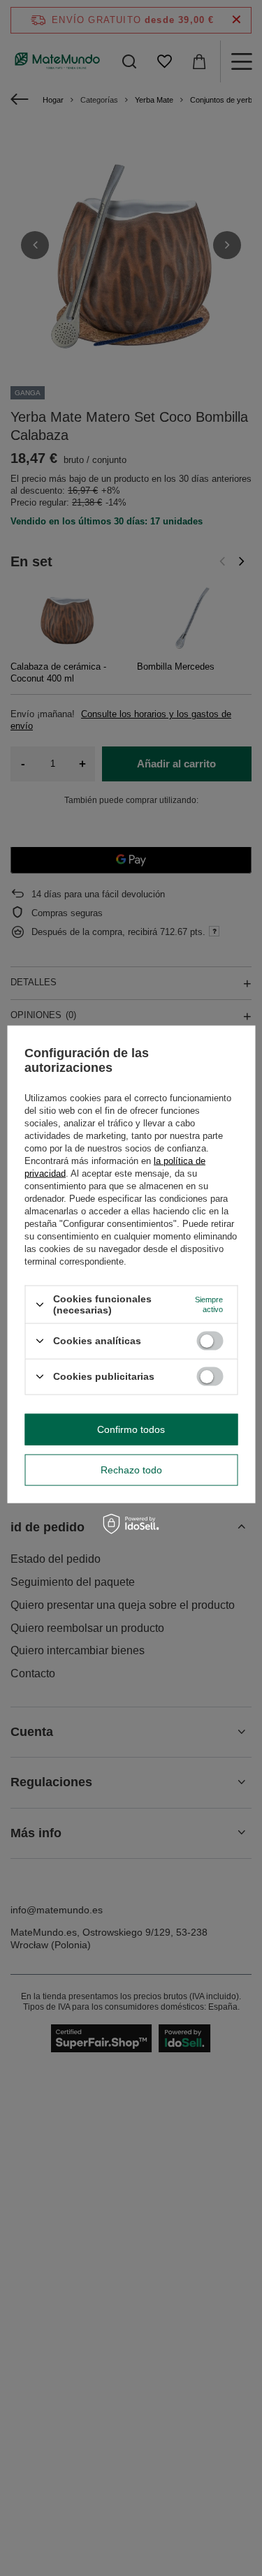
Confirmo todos (131, 1429)
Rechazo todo (131, 1470)
